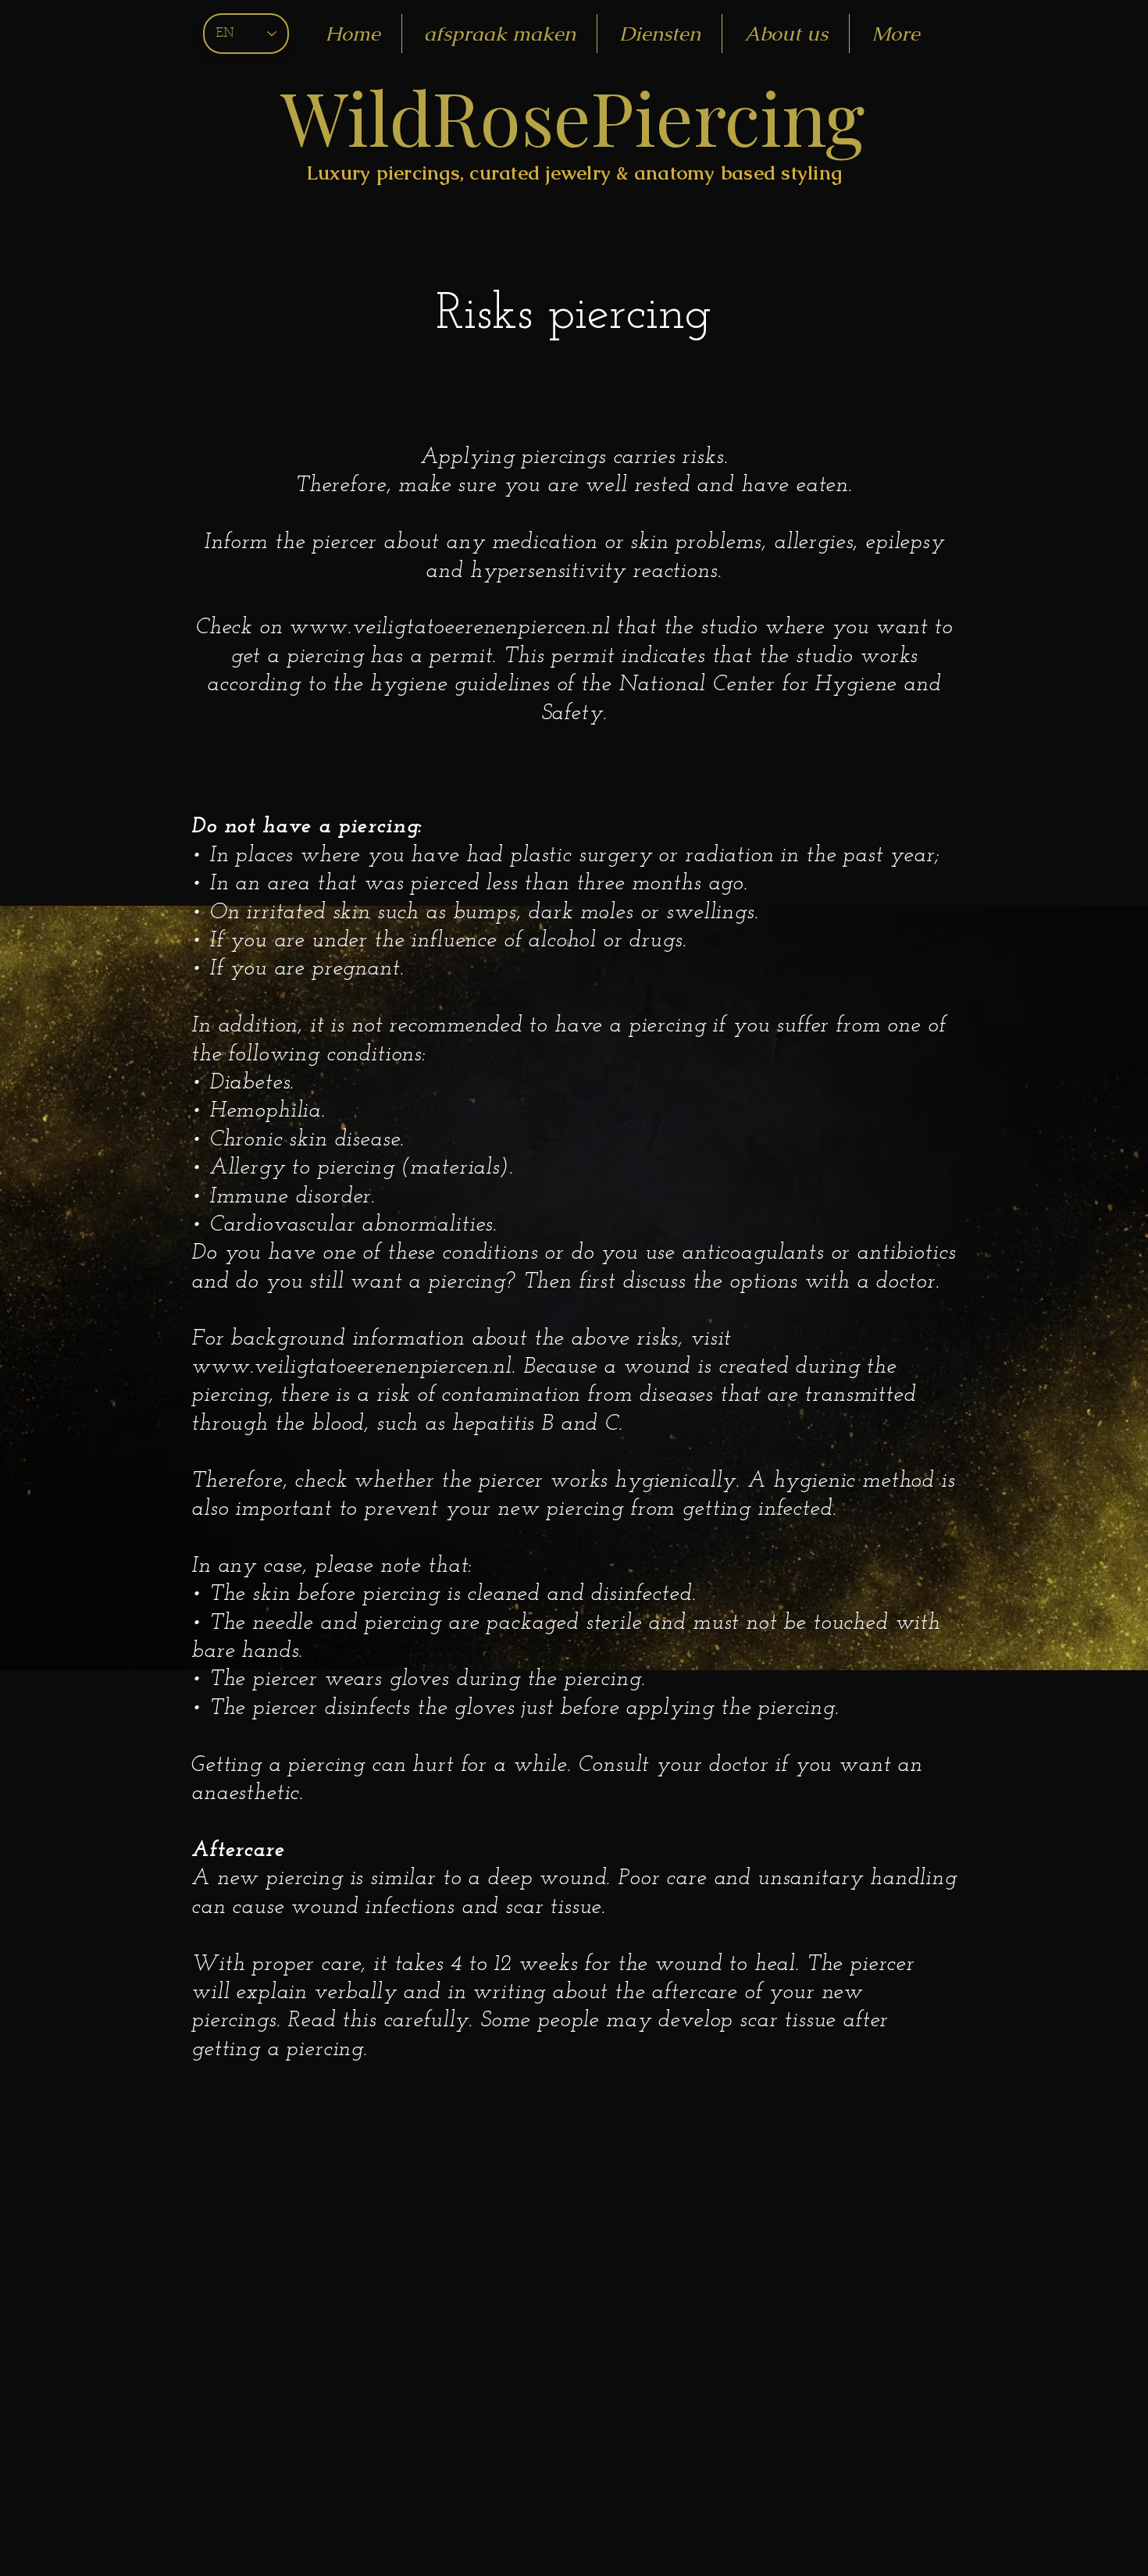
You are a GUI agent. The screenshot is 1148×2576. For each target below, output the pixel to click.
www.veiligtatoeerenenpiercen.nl (449, 628)
